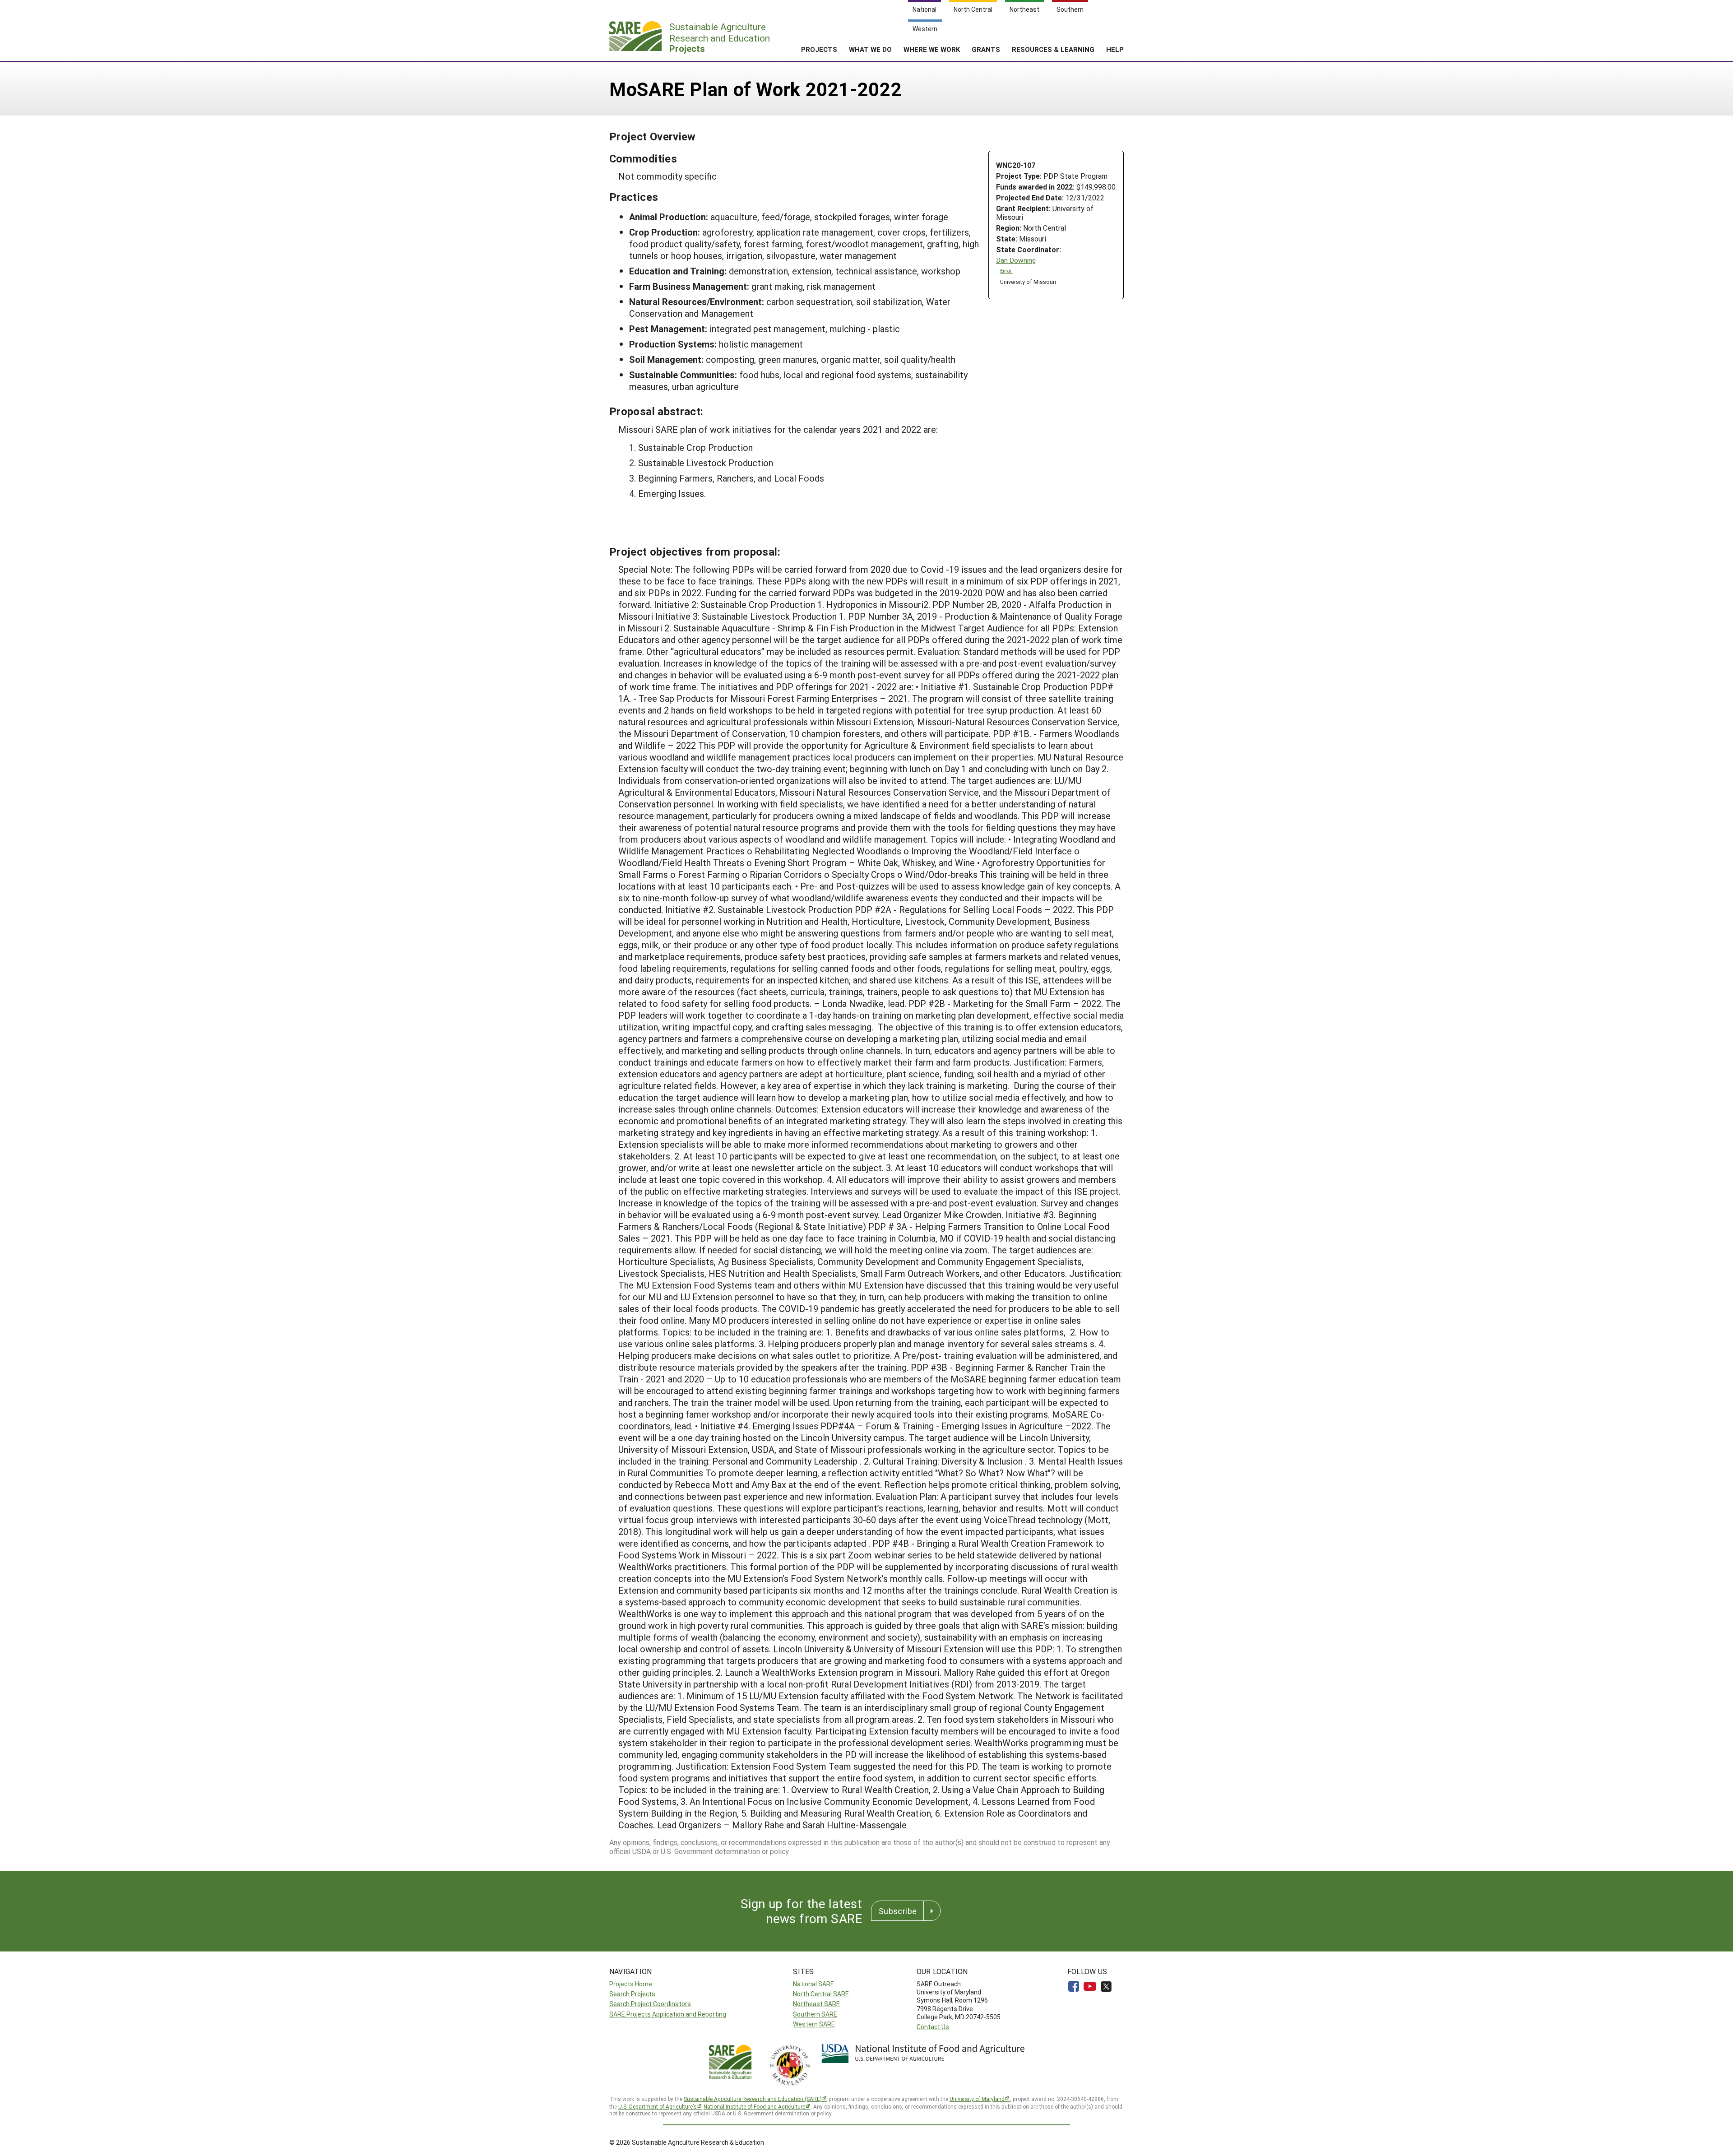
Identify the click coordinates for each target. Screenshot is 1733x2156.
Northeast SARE (816, 2004)
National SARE (813, 1984)
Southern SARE (815, 2014)
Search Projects (632, 1994)
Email (1006, 271)
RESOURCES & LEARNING (1053, 49)
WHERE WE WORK (932, 49)
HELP (1115, 49)
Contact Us (933, 2027)
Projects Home (631, 1984)
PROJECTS (819, 49)
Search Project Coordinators (650, 2004)
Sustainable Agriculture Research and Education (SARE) (753, 2099)
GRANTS (986, 49)
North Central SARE (821, 1994)
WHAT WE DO (870, 49)
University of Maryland (977, 2099)
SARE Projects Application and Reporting (668, 2014)
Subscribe (898, 1911)
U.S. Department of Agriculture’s (658, 2106)
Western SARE (814, 2024)
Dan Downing (1016, 260)
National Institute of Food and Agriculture (754, 2106)
